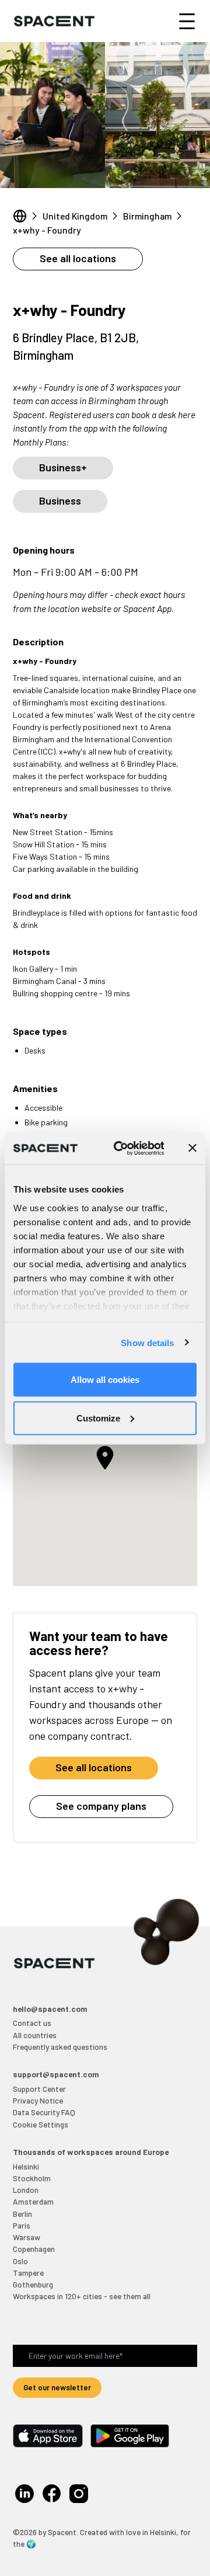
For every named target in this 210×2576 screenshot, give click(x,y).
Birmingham (147, 216)
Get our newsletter (57, 2387)
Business (60, 500)
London (26, 2190)
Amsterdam (33, 2201)
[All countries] (20, 216)
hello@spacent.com (50, 2009)
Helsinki (26, 2166)
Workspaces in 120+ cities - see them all (82, 2296)
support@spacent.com (56, 2074)
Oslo (20, 2261)
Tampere (28, 2273)
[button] (105, 1458)
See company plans (101, 1806)
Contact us (32, 2023)
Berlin (22, 2214)
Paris (22, 2225)
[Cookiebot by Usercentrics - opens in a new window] (121, 1148)
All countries (35, 2035)
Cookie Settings (41, 2124)
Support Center (39, 2089)
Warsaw (27, 2237)
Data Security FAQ (44, 2112)
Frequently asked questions (60, 2047)
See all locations (78, 258)
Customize (98, 1418)
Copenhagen (34, 2249)
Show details (147, 1342)
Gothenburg (33, 2284)
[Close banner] (192, 1148)
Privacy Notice (38, 2100)
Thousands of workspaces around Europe (91, 2152)
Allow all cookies (105, 1380)
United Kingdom (75, 216)
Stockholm (32, 2178)
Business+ (63, 467)
